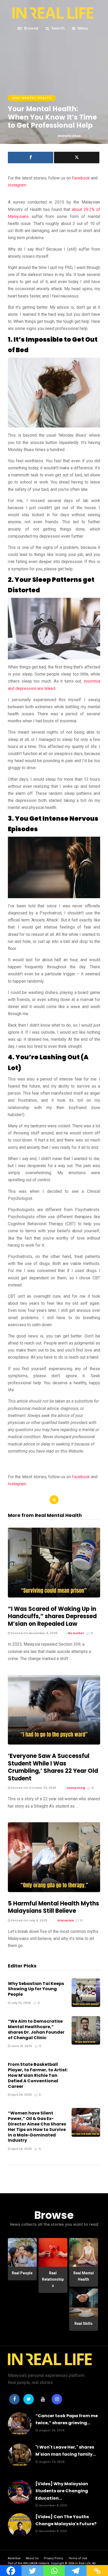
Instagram (17, 185)
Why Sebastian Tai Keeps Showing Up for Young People (36, 1989)
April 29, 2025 (21, 2095)
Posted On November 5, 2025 (34, 1633)
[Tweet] (77, 158)
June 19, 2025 (21, 2046)
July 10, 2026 (20, 2003)
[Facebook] (14, 2399)
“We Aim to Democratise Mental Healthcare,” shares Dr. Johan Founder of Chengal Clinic (36, 2029)
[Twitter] (29, 2399)
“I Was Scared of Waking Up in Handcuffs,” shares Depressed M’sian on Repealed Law (52, 1616)
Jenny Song (76, 1788)
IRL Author (76, 1633)
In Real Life (83, 2563)
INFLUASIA (30, 2563)
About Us (32, 2558)
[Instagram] (57, 2399)
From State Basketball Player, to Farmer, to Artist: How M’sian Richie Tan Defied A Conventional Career (38, 2075)
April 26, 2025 (21, 2149)
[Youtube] (43, 2399)
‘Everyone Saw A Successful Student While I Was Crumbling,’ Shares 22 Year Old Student (53, 1767)
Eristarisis (66, 1920)
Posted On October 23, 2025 (33, 1788)
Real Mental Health (32, 98)
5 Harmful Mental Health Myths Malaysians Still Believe (53, 1907)
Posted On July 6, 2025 (29, 1920)
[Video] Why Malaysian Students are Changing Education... (62, 2491)
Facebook (81, 178)
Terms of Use (78, 2558)
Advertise (14, 2558)
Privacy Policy (53, 2558)
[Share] (31, 158)
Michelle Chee (69, 136)
